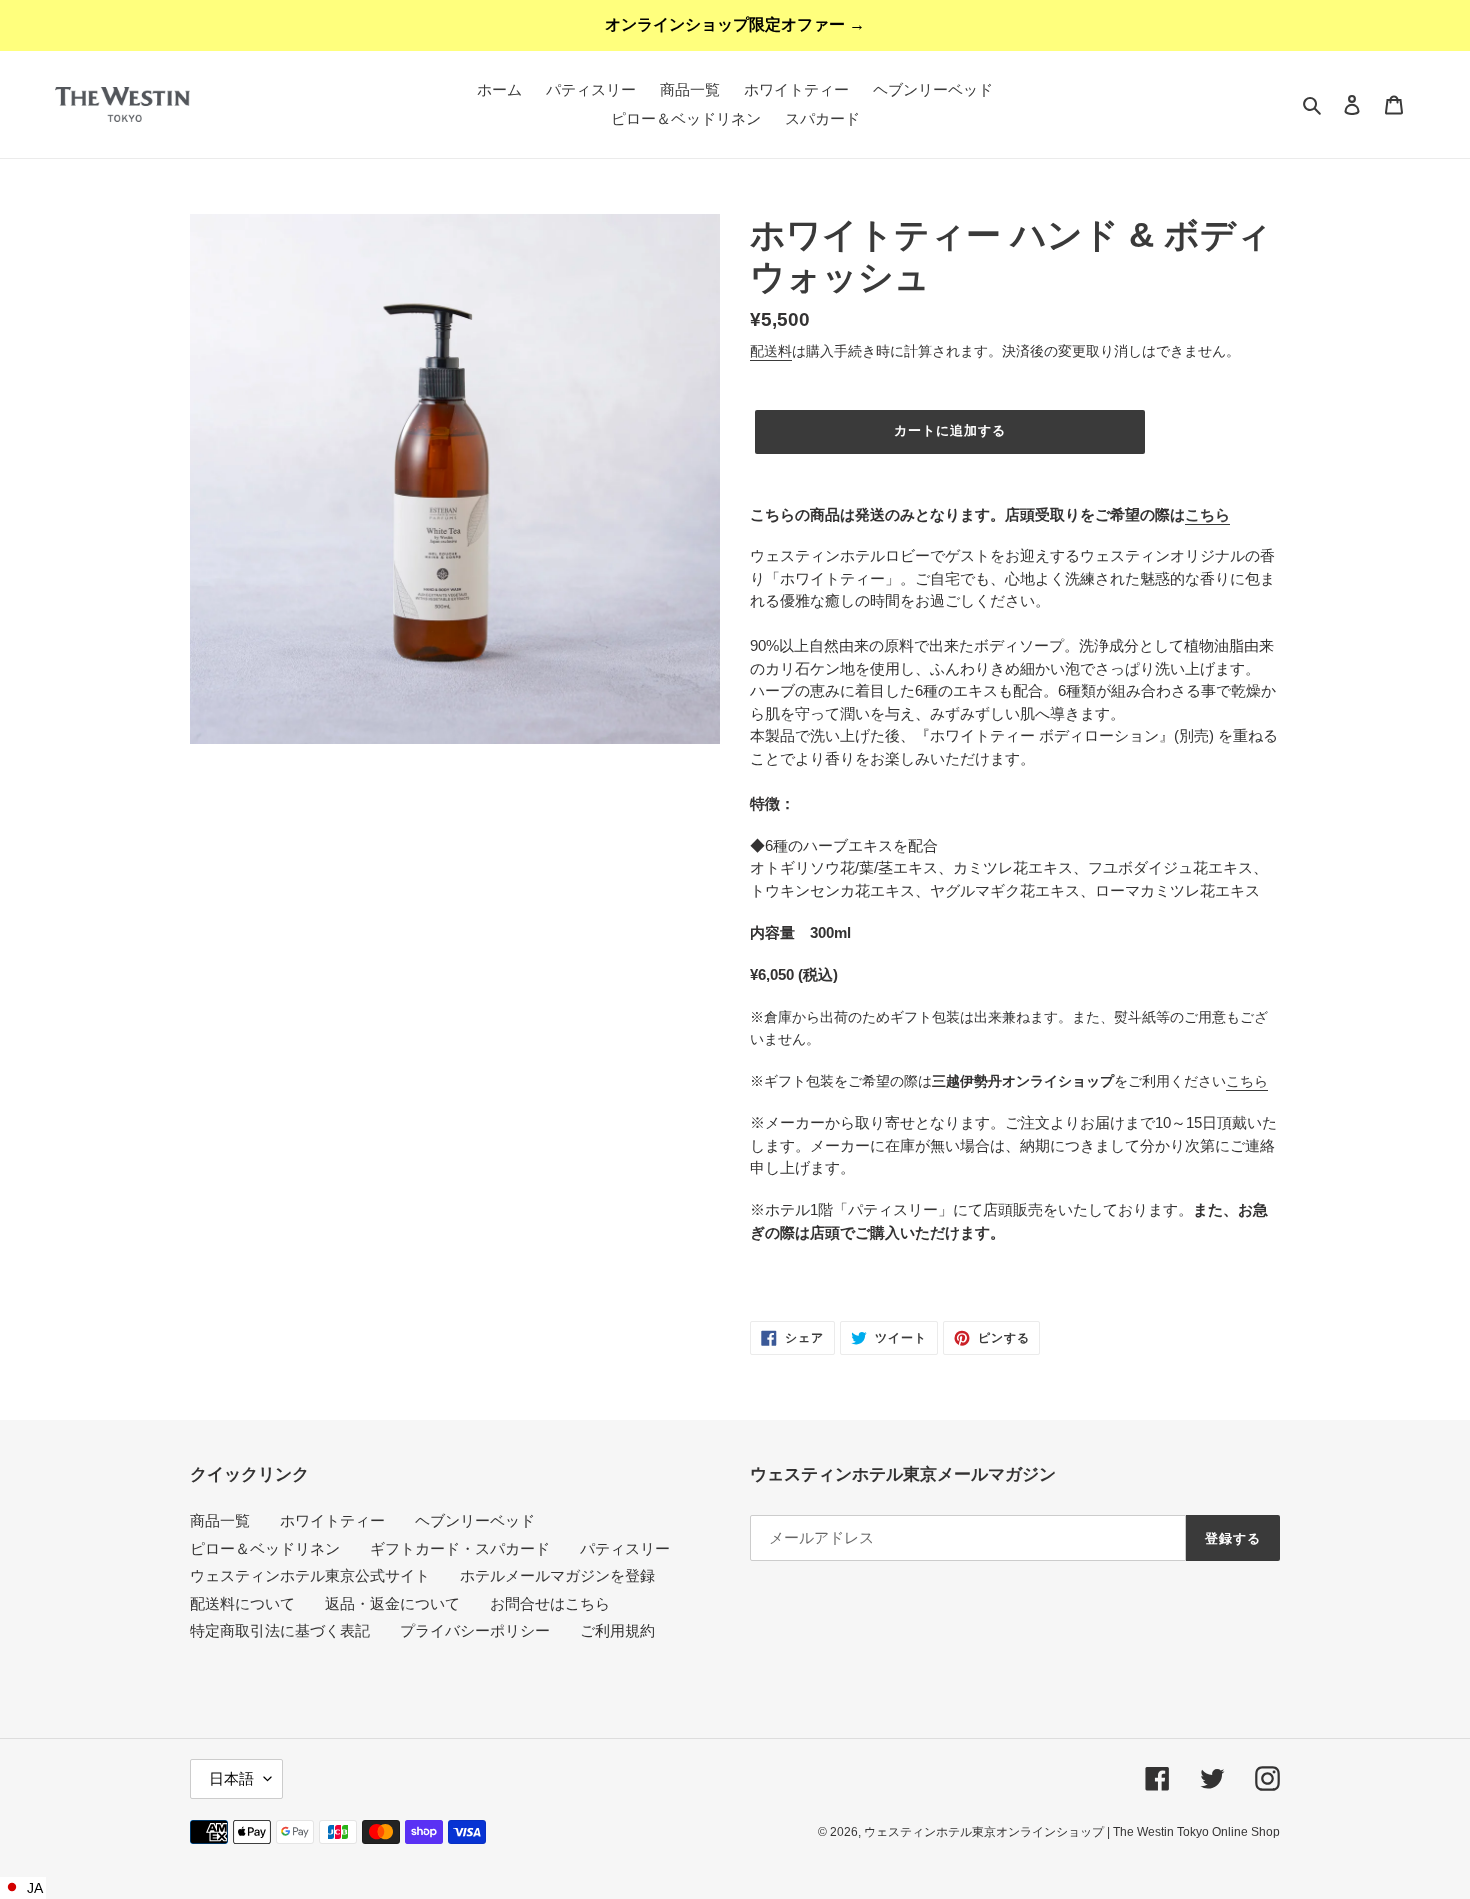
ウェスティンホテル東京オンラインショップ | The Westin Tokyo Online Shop (1072, 1832)
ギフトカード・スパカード (460, 1548)
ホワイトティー (332, 1520)
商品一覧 (220, 1520)
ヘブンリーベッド (475, 1520)
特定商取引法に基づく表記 (280, 1630)
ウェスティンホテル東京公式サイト (310, 1575)
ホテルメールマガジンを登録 (557, 1575)
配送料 (771, 351)
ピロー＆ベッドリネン (265, 1548)
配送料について (242, 1603)
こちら (1207, 514)
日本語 (231, 1778)
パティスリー (625, 1548)
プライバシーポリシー (475, 1630)
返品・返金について (392, 1603)
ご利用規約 (617, 1630)
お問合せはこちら (550, 1603)
